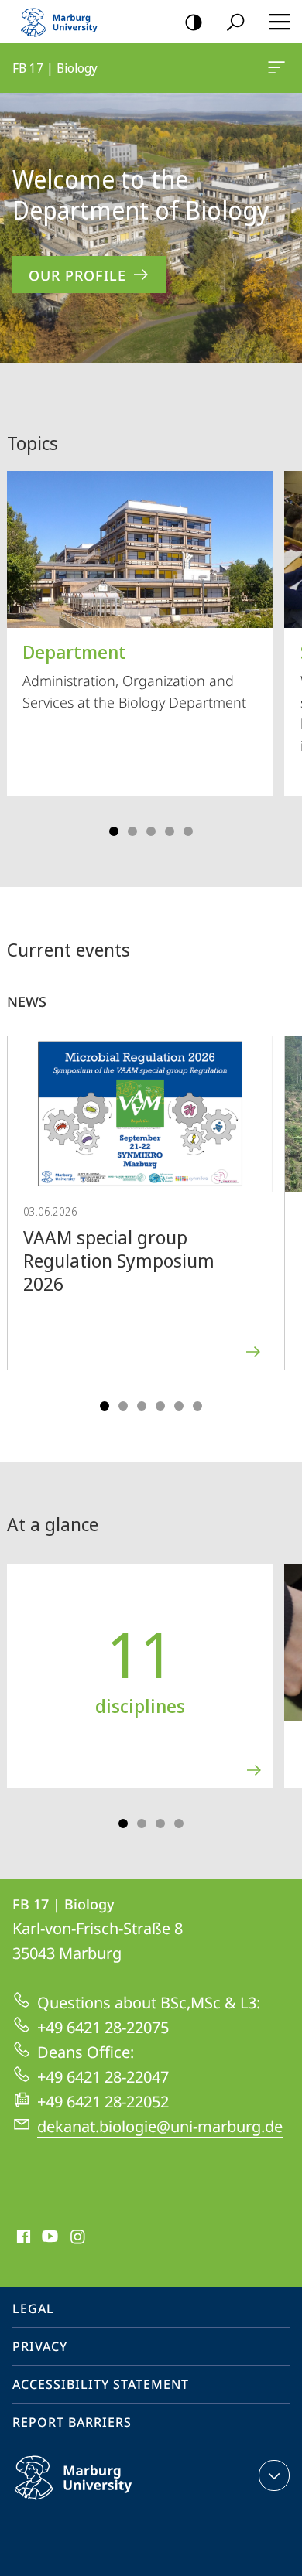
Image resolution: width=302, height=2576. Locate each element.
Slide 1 (114, 831)
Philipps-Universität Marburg (103, 2503)
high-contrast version (194, 22)
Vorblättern (280, 648)
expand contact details (274, 2475)
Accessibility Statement (101, 2384)
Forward (280, 1218)
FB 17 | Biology (279, 68)
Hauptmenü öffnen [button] (279, 22)
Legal (33, 2308)
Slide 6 (197, 1406)
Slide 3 (151, 831)
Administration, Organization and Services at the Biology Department (134, 675)
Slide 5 (188, 831)
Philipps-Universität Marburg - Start (66, 22)
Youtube (48, 2237)
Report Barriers (72, 2422)
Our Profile (77, 275)
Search (235, 22)
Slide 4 (170, 831)
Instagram (79, 2237)
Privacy (40, 2346)
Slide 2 (132, 831)
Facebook (22, 2237)
